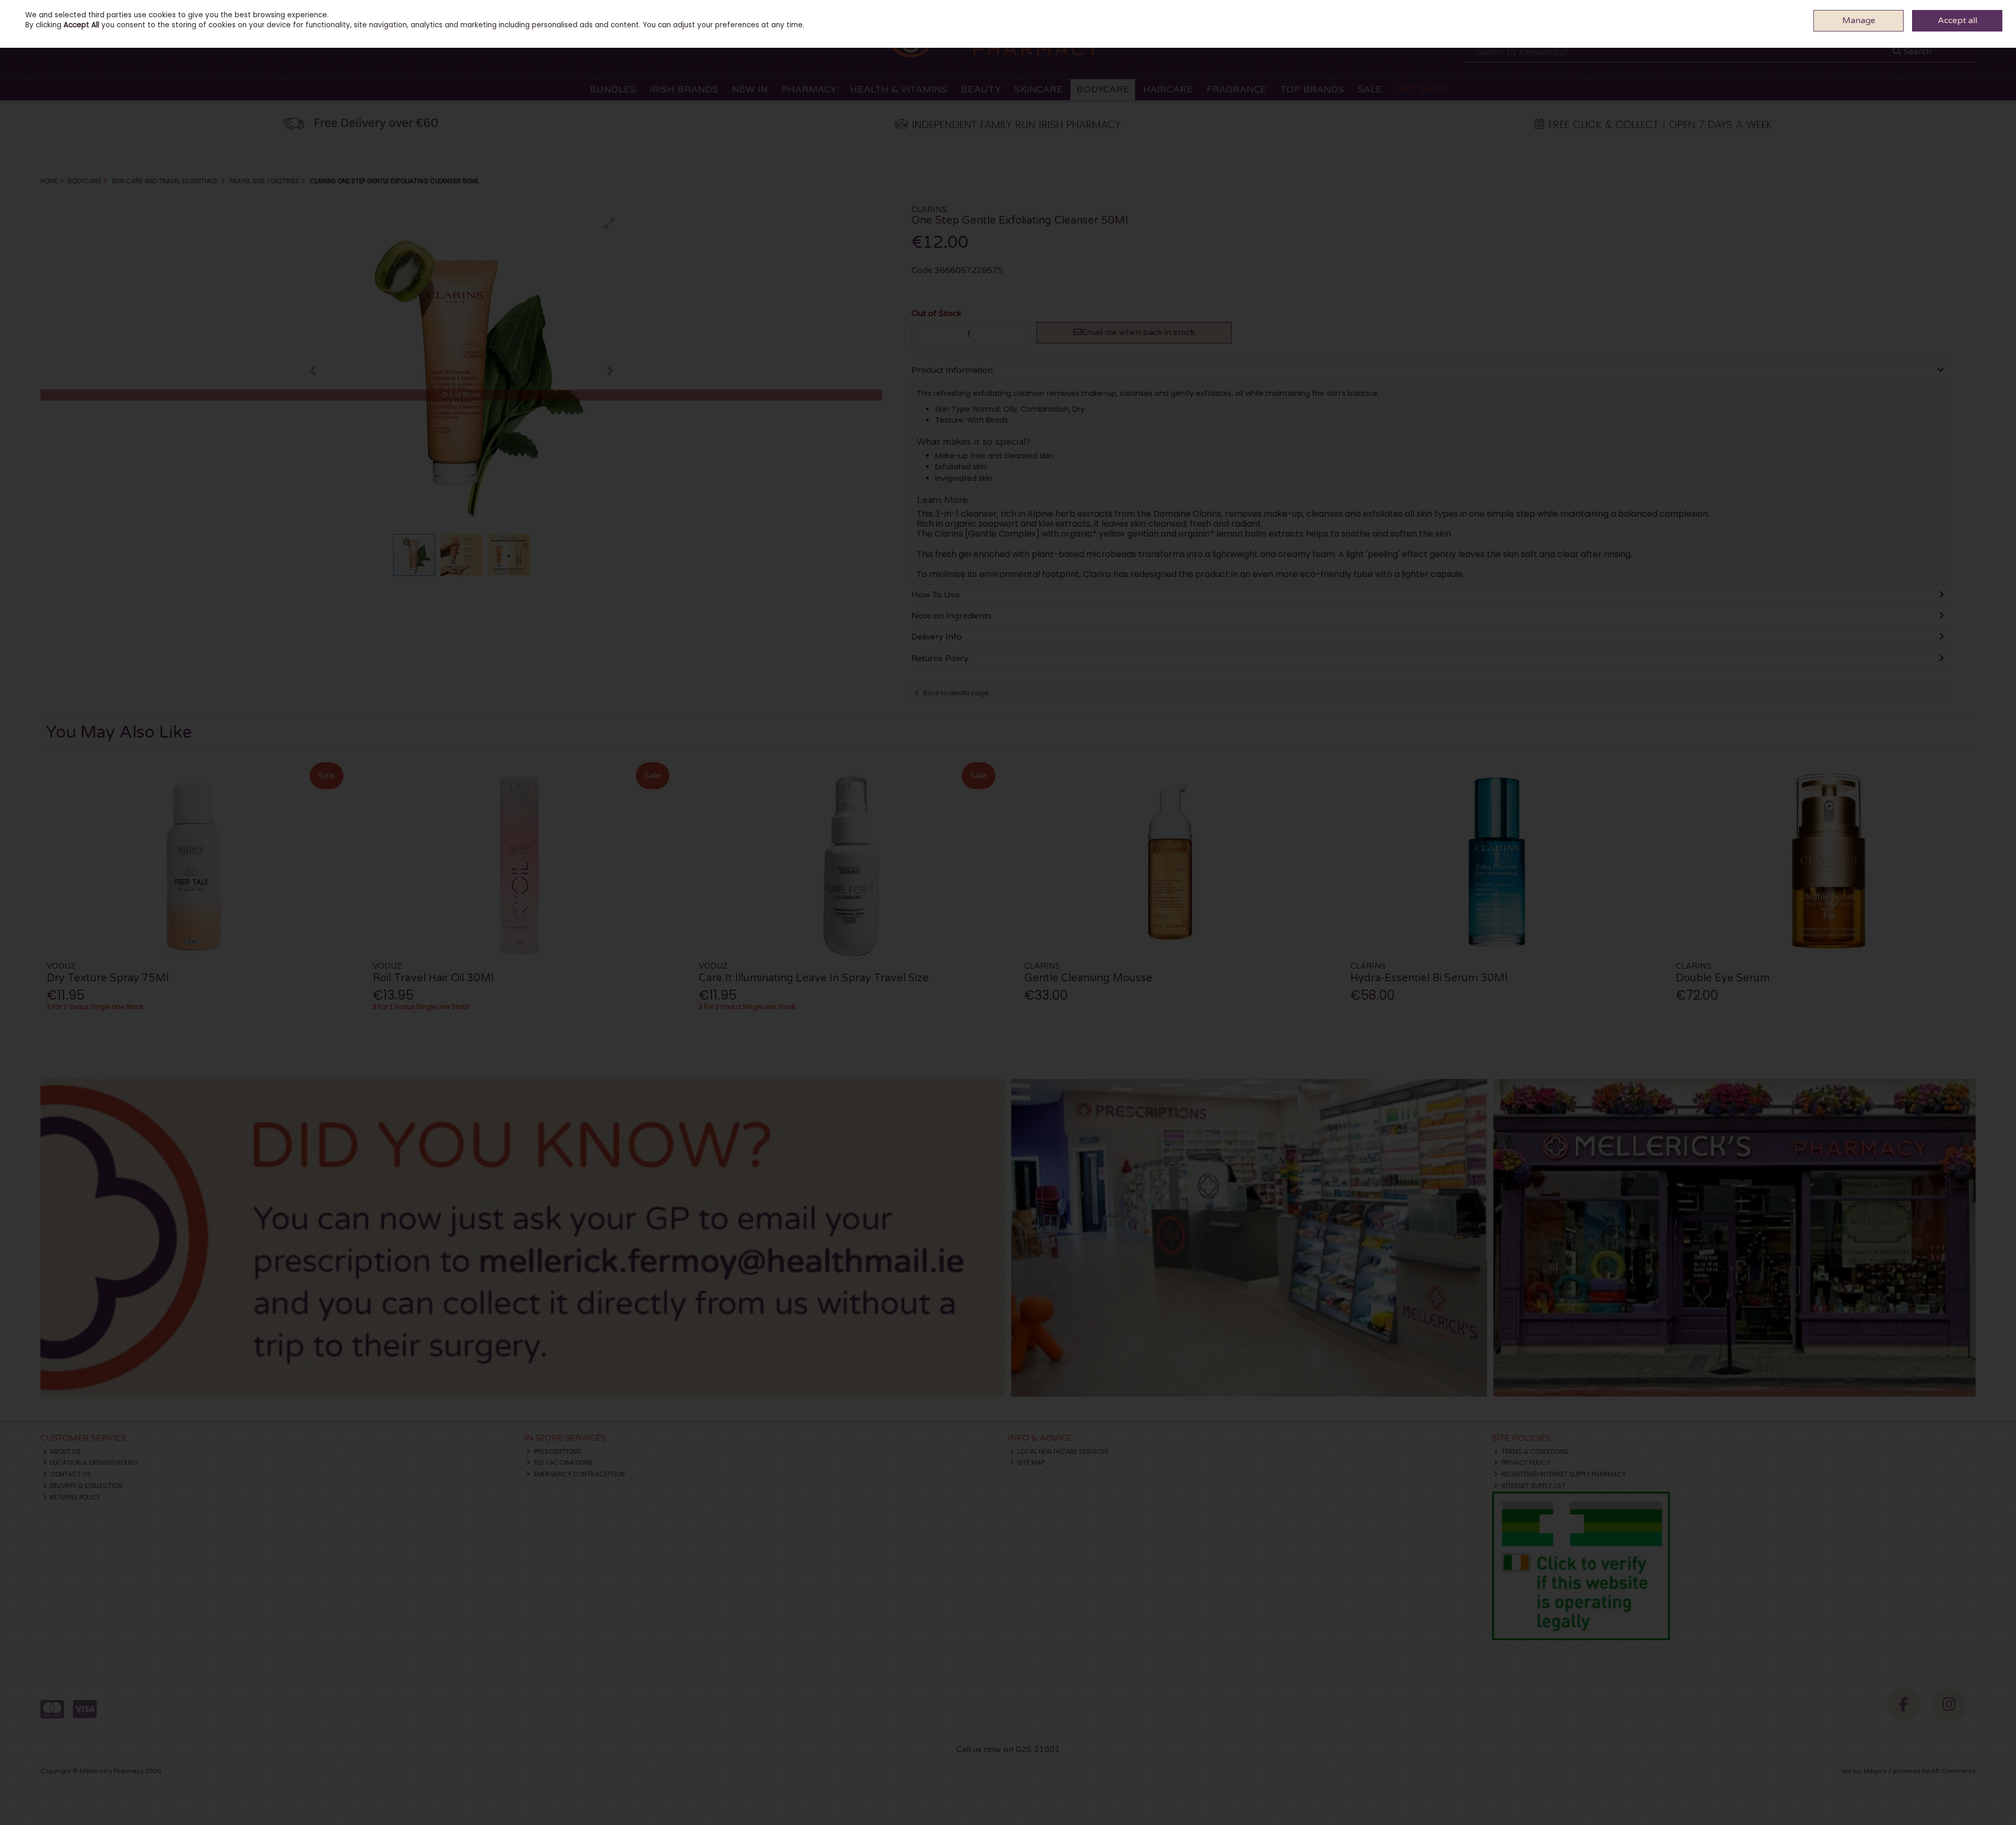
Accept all (1957, 20)
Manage (1859, 20)
